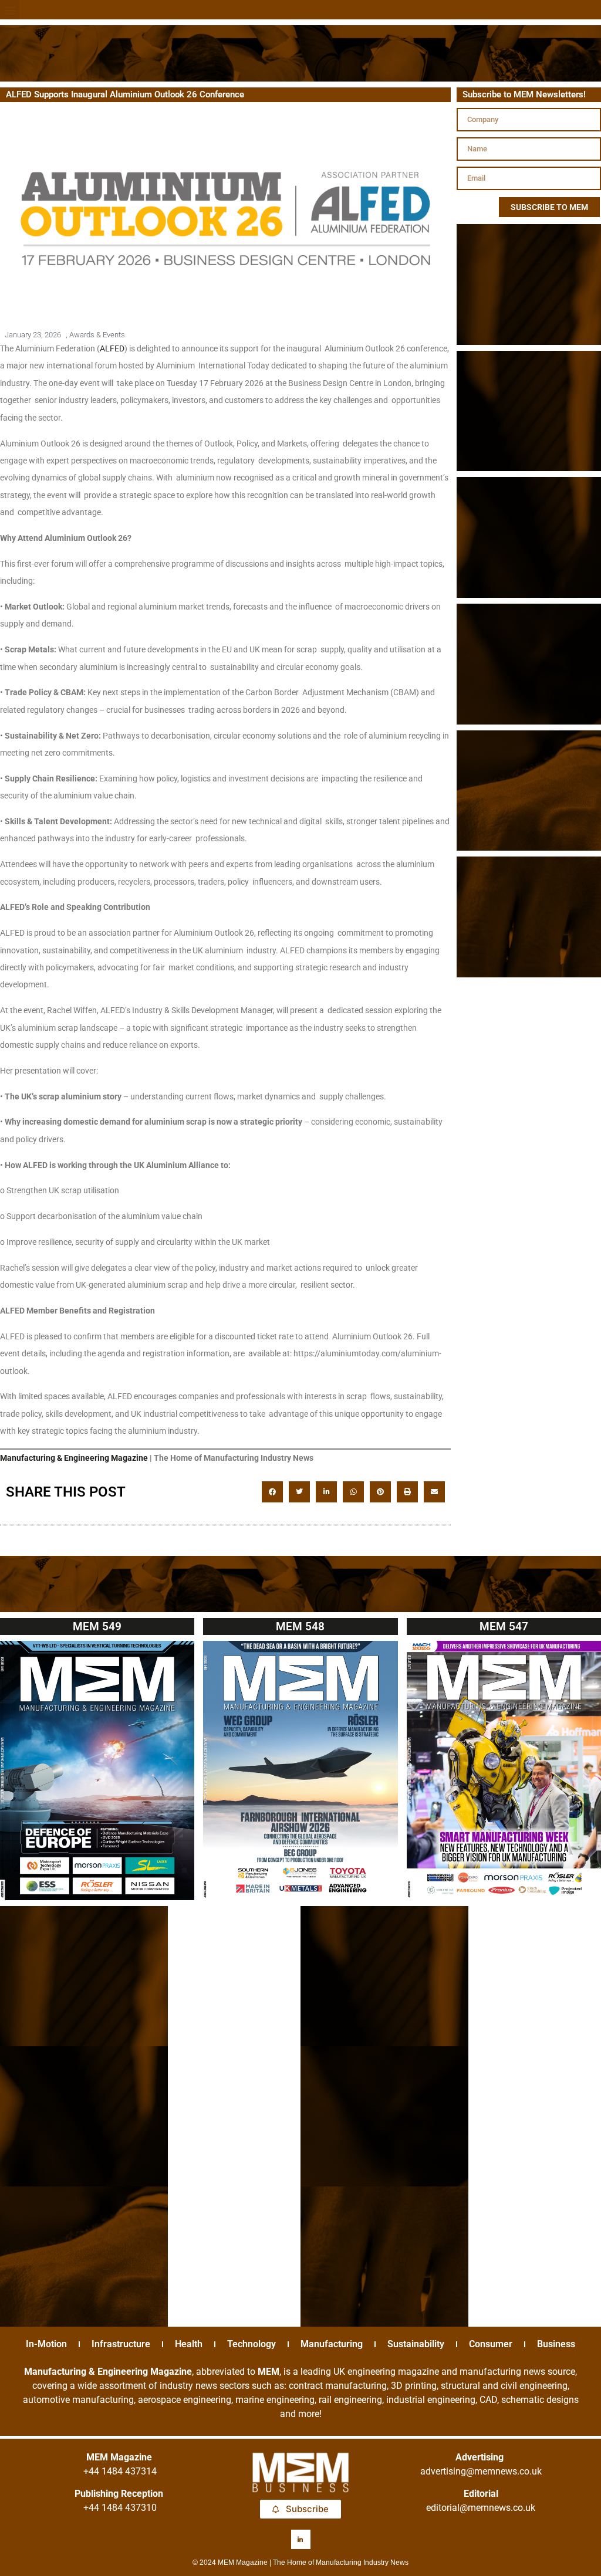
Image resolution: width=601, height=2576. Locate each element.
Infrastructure (121, 2344)
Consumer (491, 2344)
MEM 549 (97, 1626)
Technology (251, 2344)
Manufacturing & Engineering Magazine (74, 1458)
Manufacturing (332, 2344)
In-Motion (46, 2344)
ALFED (112, 348)
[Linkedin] (301, 2539)
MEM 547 (504, 1626)
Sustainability (416, 2344)
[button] (10, 10)
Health (189, 2344)
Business (556, 2344)
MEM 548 (300, 1626)
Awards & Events (97, 335)
